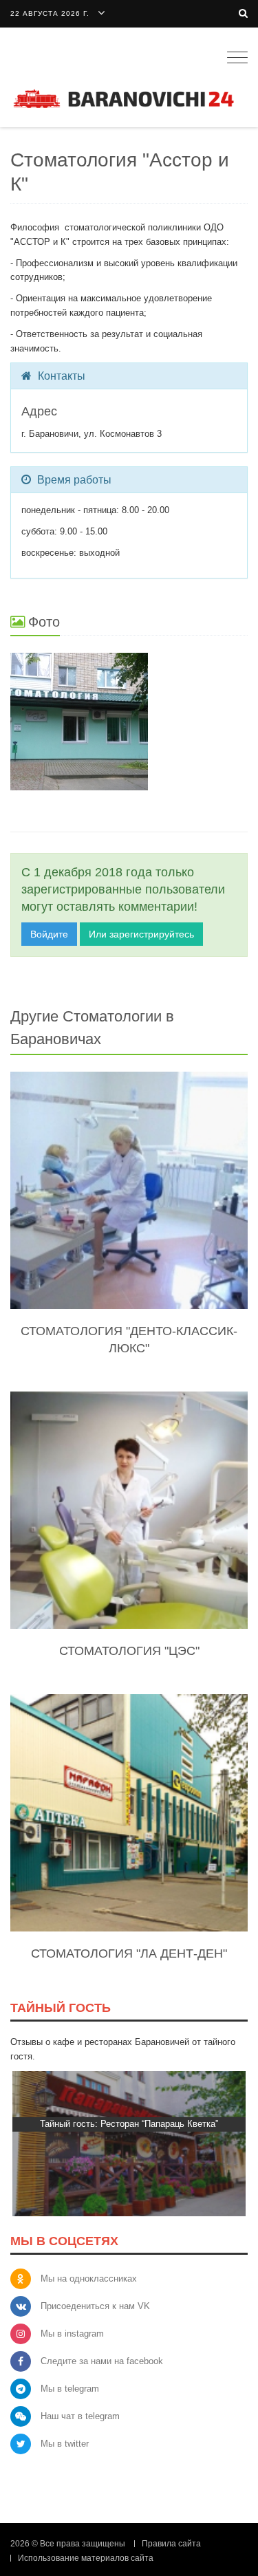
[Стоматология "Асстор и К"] (129, 722)
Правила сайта (171, 2544)
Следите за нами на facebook (102, 2361)
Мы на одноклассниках (89, 2279)
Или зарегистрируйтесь (141, 934)
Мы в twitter (65, 2444)
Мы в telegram (70, 2389)
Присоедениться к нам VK (95, 2306)
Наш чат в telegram (80, 2416)
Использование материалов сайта (86, 2558)
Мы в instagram (72, 2334)
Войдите (49, 934)
